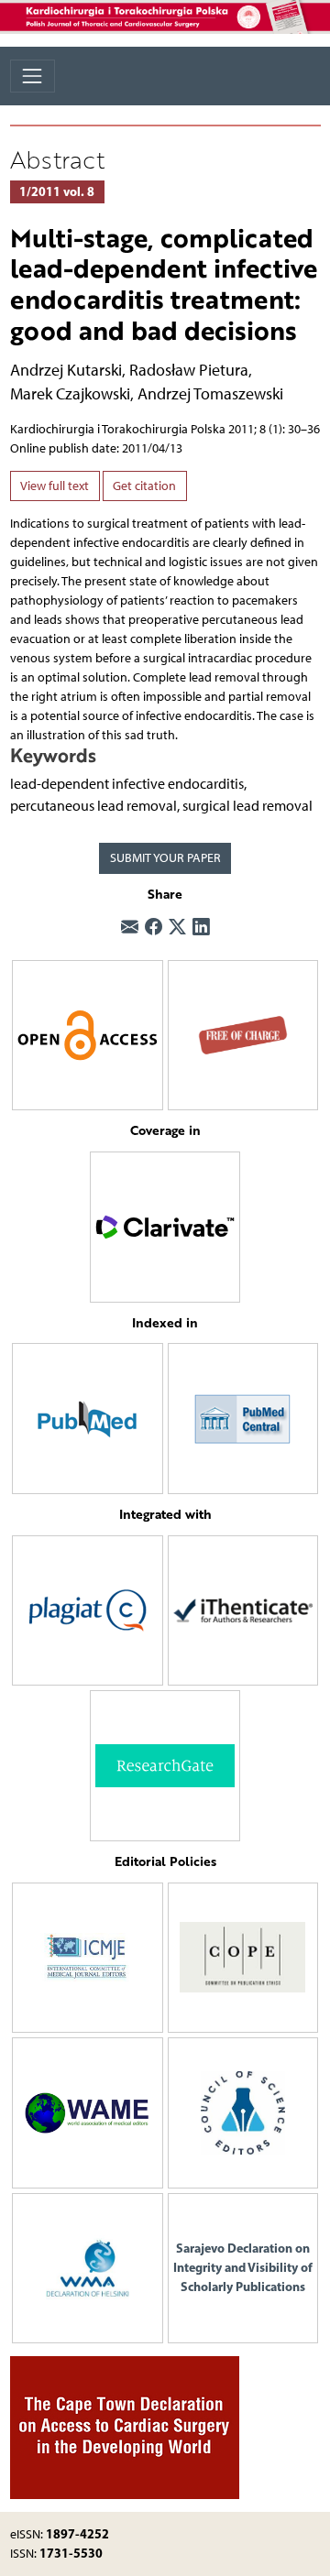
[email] (130, 927)
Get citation (144, 486)
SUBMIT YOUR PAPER (165, 858)
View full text (55, 486)
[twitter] (177, 927)
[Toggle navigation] (33, 76)
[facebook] (154, 927)
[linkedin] (201, 927)
